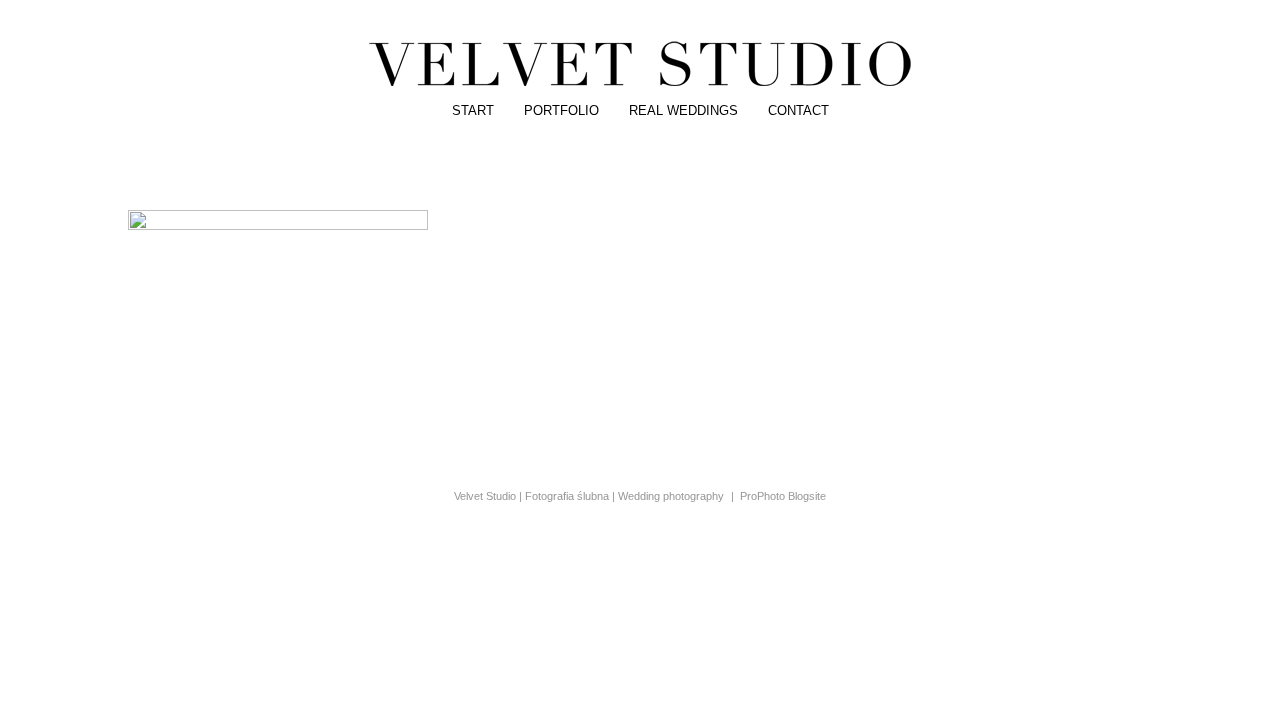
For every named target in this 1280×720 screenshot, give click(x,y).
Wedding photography (671, 496)
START (473, 110)
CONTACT (798, 110)
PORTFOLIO (561, 110)
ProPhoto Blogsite (783, 496)
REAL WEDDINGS (683, 110)
